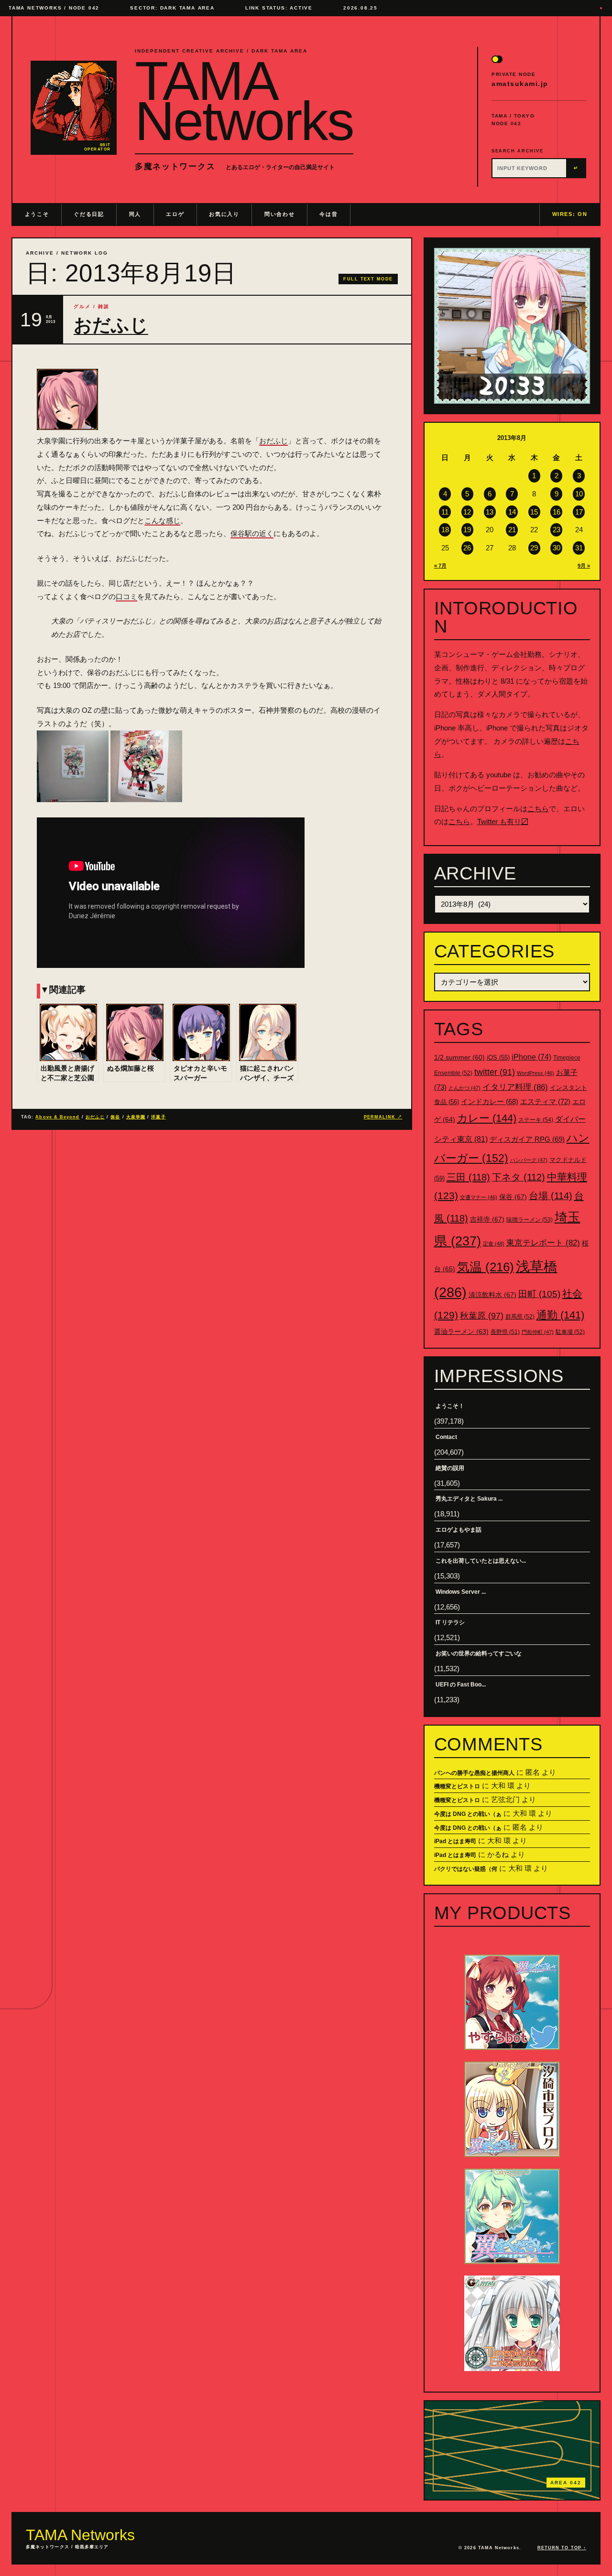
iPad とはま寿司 (455, 1841)
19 (467, 530)
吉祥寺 (487, 1219)
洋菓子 (158, 1117)
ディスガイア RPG (527, 1139)
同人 (135, 214)
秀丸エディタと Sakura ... (469, 1499)
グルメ (82, 306)
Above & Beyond (57, 1117)
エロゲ (175, 214)
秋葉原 (482, 1316)
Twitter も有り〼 (503, 821)
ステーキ (536, 1120)
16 (557, 512)
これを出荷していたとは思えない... (481, 1561)
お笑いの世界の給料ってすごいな (479, 1653)
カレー (487, 1118)
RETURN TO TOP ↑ (562, 2548)
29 (534, 548)
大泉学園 (136, 1117)
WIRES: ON (570, 214)
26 (467, 548)
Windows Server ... (461, 1592)
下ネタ (519, 1177)
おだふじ (111, 325)
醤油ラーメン (461, 1331)
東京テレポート (543, 1243)
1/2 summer (459, 1057)
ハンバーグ (529, 1160)
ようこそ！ (450, 1406)
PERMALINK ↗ (383, 1117)
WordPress (535, 1073)
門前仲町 (538, 1332)
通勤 (560, 1315)
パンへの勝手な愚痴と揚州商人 (474, 1773)
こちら (538, 809)
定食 (494, 1244)
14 (512, 512)
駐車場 (570, 1332)
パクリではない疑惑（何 (466, 1869)
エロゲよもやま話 (459, 1530)
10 (579, 494)
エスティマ (545, 1101)
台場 (551, 1196)
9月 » (584, 566)
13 (490, 512)
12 (467, 512)
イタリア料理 (515, 1087)
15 (534, 512)
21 (512, 530)
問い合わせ (279, 214)
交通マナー (479, 1197)
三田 (468, 1177)
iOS (498, 1058)
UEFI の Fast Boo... (461, 1685)
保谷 (115, 1117)
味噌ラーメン (530, 1220)
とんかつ (464, 1088)
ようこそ (37, 214)
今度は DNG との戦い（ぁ (468, 1814)
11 (445, 512)
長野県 (505, 1332)
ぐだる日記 (89, 214)
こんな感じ (162, 521)
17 (579, 512)
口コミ (126, 596)
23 (557, 530)
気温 (486, 1267)
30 (557, 548)
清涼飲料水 (492, 1295)
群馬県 (520, 1317)
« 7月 (440, 566)
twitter (495, 1072)
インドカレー (490, 1102)
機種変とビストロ (457, 1786)
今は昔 (328, 214)
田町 (539, 1294)
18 (445, 530)
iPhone (531, 1057)
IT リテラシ (450, 1622)
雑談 (104, 306)
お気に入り (224, 214)
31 (579, 548)
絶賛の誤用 (450, 1468)
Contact (446, 1437)
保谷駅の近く (252, 533)
